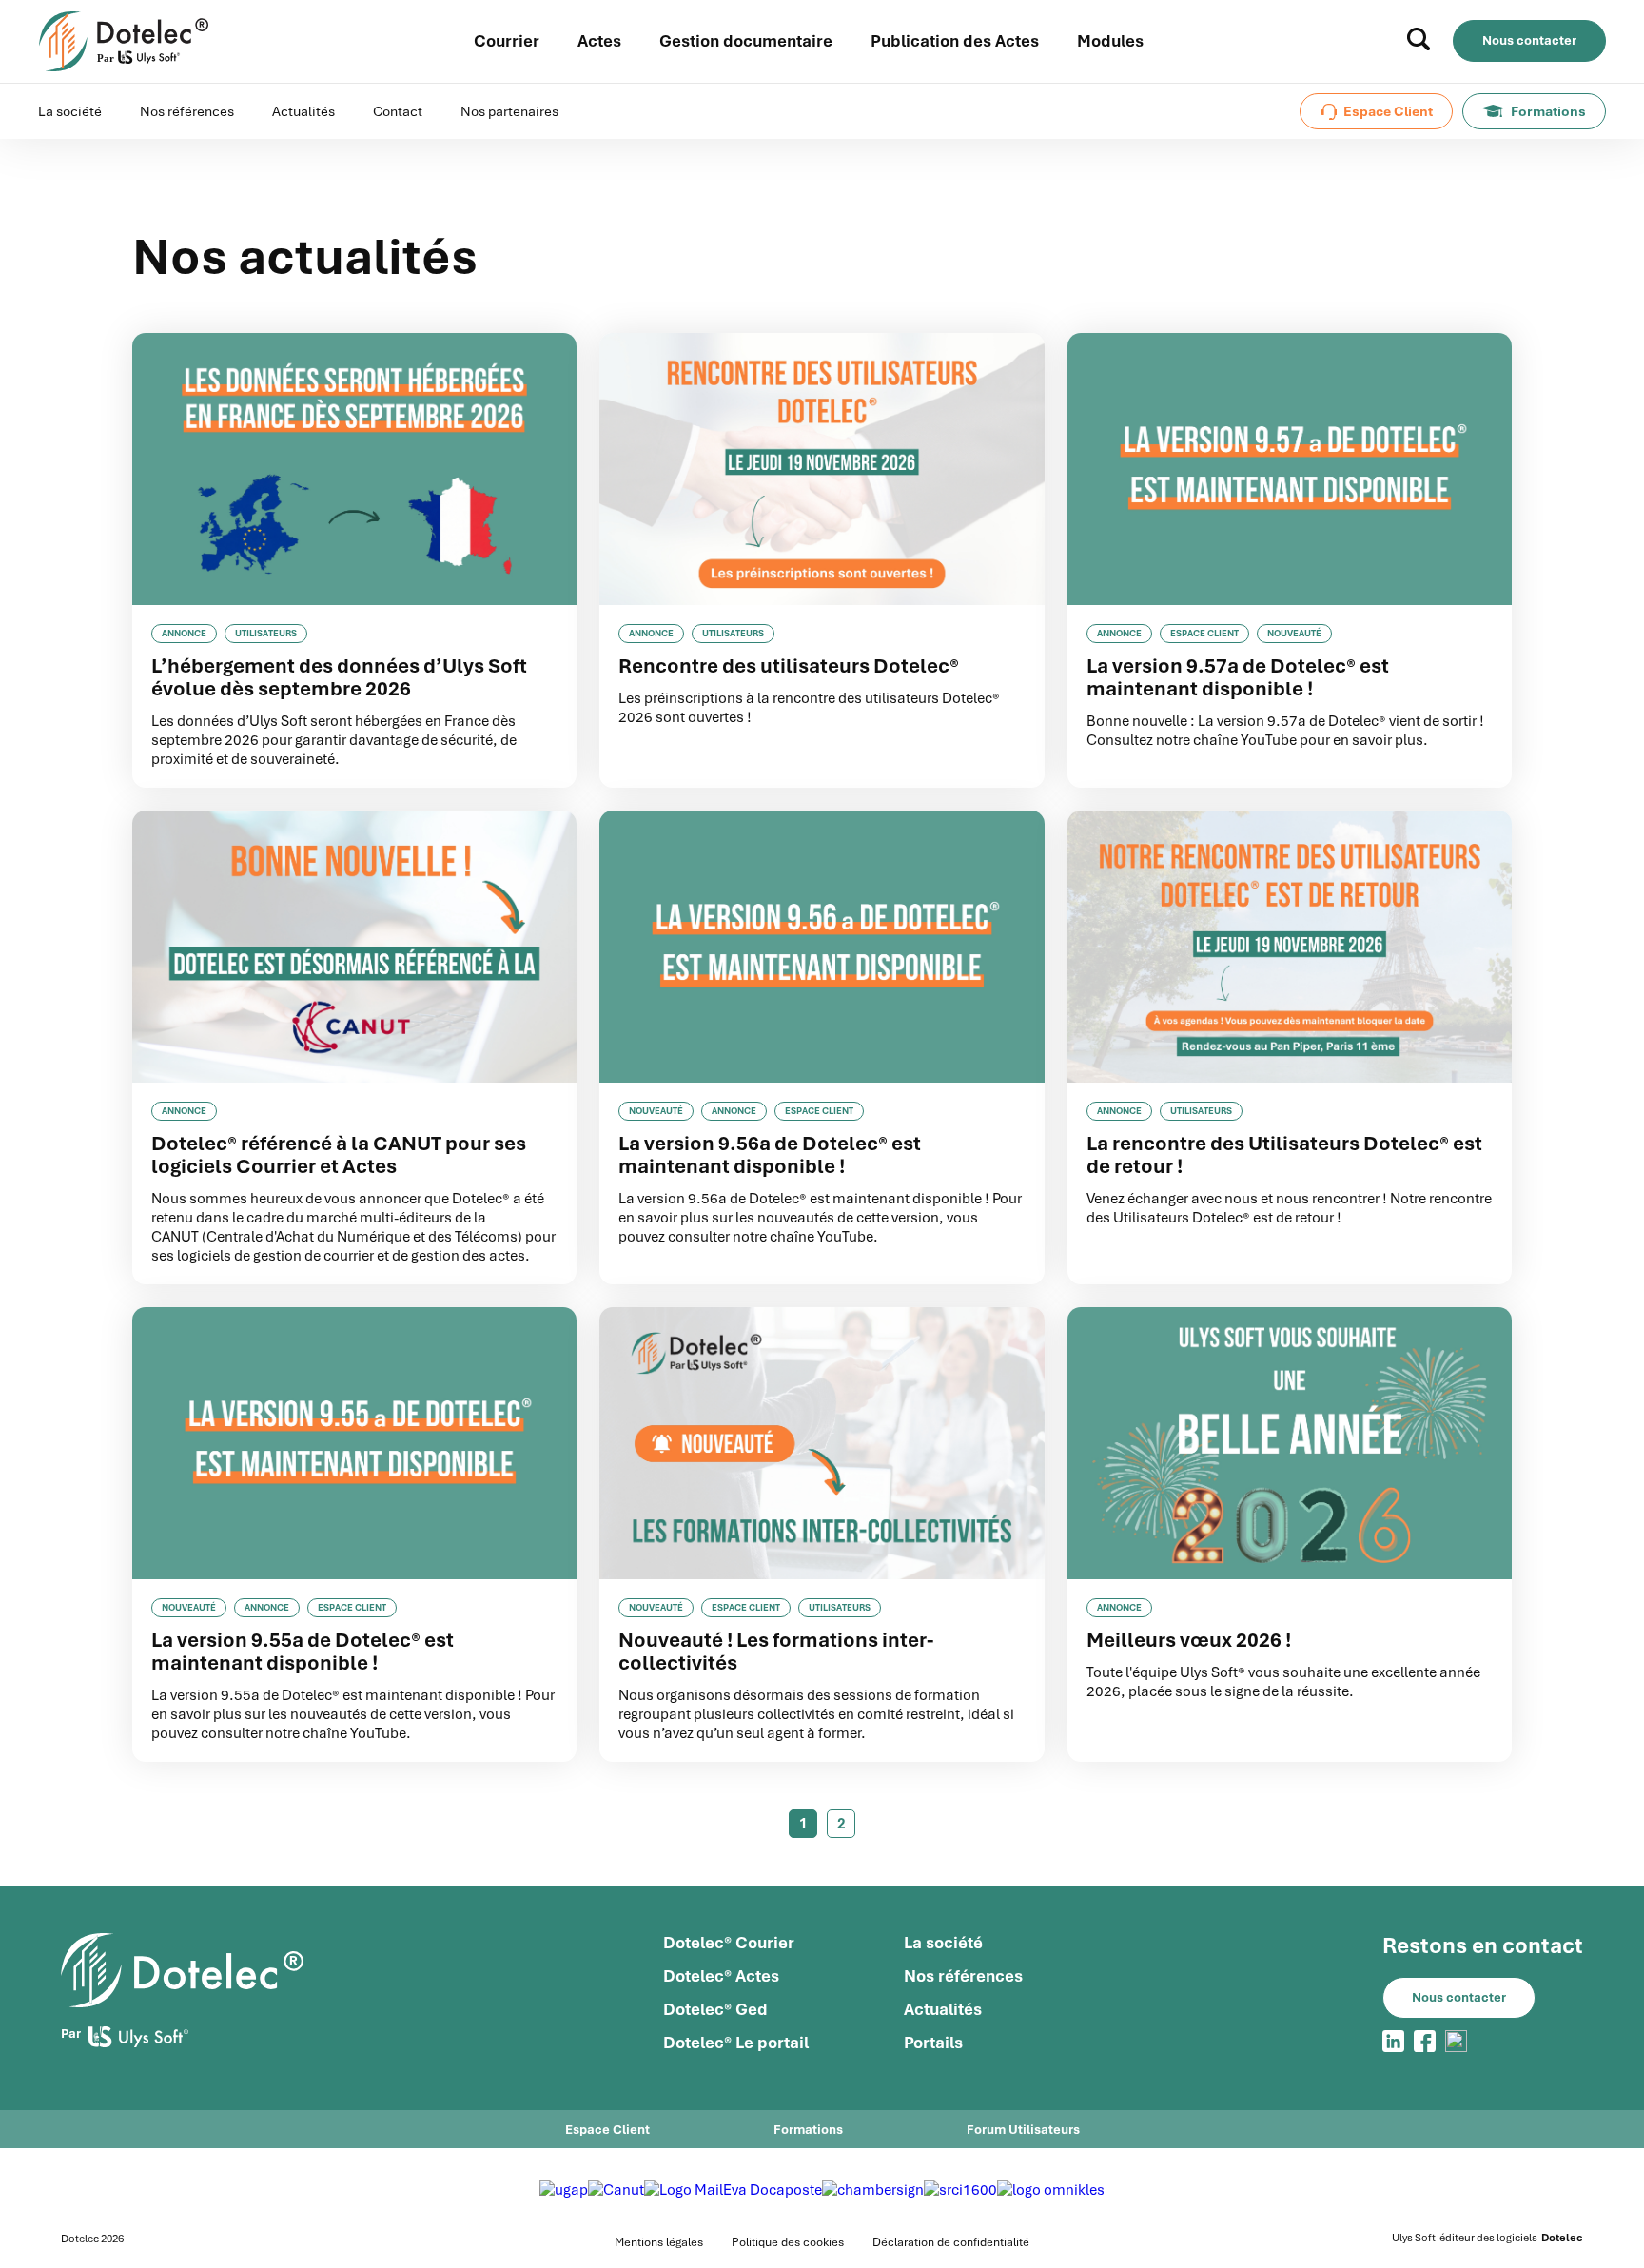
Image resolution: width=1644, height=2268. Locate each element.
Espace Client (1388, 111)
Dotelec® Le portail (736, 2043)
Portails (933, 2043)
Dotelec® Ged (715, 2009)
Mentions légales (659, 2242)
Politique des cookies (788, 2242)
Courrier (507, 41)
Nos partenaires (509, 111)
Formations (1548, 111)
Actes (599, 41)
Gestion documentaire (746, 41)
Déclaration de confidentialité (951, 2242)
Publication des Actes (955, 41)
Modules (1110, 41)
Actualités (303, 111)
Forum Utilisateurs (1023, 2130)
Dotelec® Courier (729, 1943)
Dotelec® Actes (721, 1976)
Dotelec (1562, 2238)
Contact (398, 111)
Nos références (187, 111)
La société (70, 111)
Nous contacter (1529, 40)
